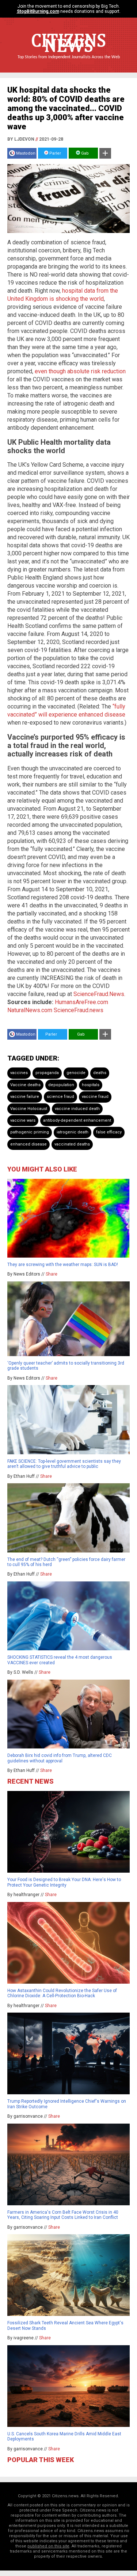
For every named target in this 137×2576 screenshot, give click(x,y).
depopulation (61, 1085)
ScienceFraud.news (79, 1010)
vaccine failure (25, 1097)
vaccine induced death (77, 1109)
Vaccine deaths (25, 1085)
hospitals (91, 1085)
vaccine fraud (95, 1097)
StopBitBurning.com (38, 11)
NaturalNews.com (30, 1010)
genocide (76, 1073)
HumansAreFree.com (81, 1002)
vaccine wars (23, 1120)
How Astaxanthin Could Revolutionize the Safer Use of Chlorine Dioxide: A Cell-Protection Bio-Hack (62, 1993)
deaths (100, 1073)
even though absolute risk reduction (80, 371)
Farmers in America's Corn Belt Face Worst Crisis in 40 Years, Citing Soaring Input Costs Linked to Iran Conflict (63, 2215)
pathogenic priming (30, 1132)
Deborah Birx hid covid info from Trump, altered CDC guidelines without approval (60, 1758)
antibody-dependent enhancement (77, 1120)
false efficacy (109, 1132)
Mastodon (26, 153)
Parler (55, 153)
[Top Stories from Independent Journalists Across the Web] (69, 62)
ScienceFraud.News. (99, 994)
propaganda (47, 1073)
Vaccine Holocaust (29, 1109)
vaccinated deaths (72, 1144)
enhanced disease (28, 1144)
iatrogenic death (73, 1132)
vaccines (19, 1073)
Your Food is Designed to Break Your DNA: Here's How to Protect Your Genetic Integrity (64, 1882)
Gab (84, 153)
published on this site (48, 2546)
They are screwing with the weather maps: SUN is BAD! (63, 1265)
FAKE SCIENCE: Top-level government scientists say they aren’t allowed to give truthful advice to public (64, 1464)
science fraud (60, 1097)
